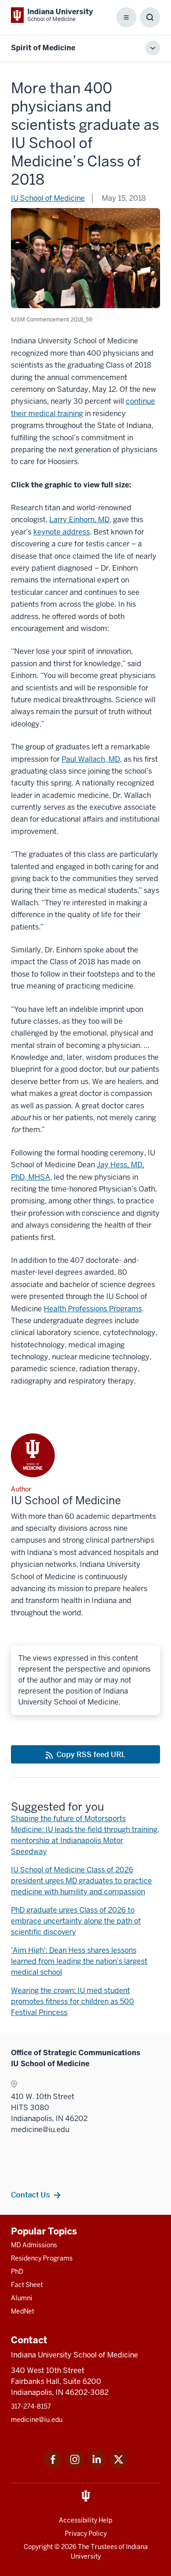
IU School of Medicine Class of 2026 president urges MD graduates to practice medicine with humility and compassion (81, 1881)
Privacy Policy (86, 2533)
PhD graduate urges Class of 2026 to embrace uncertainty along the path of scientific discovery (76, 1921)
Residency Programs (42, 2258)
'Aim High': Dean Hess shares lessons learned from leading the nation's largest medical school (79, 1961)
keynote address (62, 532)
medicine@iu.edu (37, 2420)
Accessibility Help (85, 2520)
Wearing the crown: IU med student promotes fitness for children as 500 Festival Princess (73, 2001)
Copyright (38, 2547)
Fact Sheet (27, 2285)
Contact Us (30, 2195)
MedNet (23, 2311)
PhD (17, 2271)
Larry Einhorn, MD (79, 520)
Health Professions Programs (93, 1309)
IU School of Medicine (48, 198)
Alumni (22, 2298)
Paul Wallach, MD (91, 759)
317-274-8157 (31, 2406)
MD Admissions (34, 2245)
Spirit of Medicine (43, 48)
